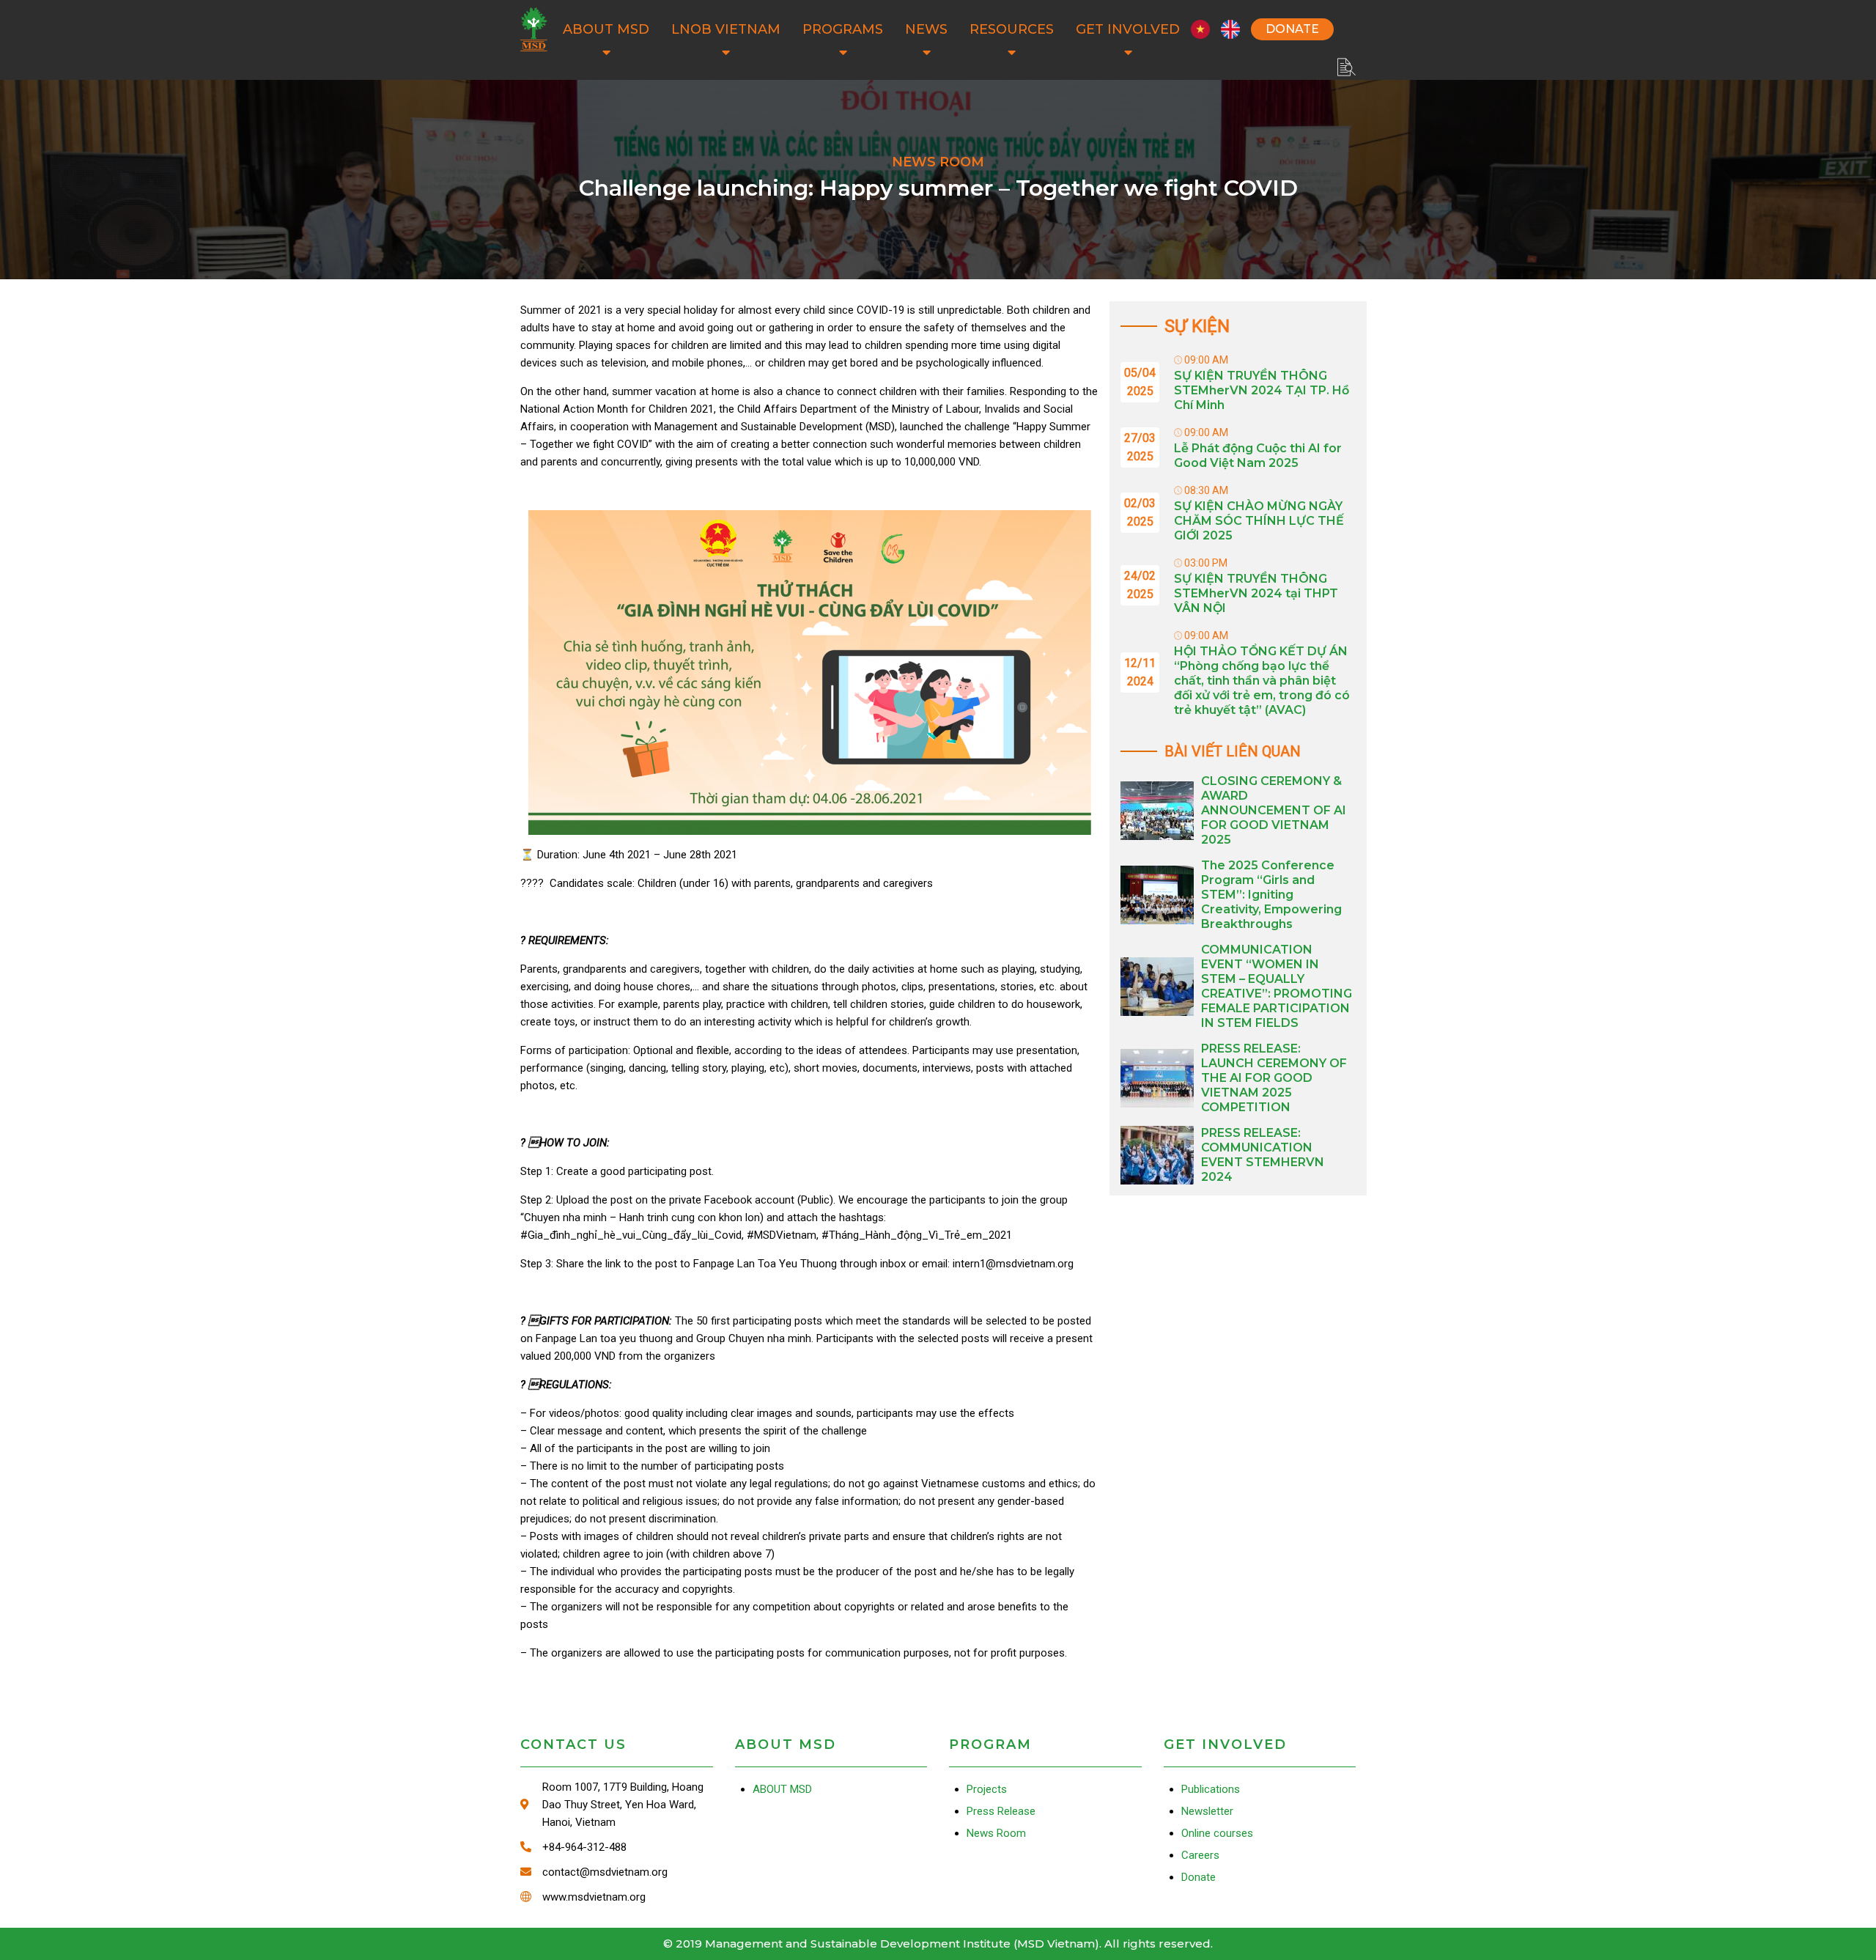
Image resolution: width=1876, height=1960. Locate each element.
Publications (1211, 1789)
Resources (1012, 29)
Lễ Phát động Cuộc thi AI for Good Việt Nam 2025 (1258, 456)
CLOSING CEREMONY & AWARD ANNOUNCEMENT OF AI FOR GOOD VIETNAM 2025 (1274, 810)
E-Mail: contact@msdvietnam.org (617, 1872)
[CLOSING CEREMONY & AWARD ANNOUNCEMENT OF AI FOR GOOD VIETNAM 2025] (1157, 811)
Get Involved (1128, 29)
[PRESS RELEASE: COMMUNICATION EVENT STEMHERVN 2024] (1157, 1155)
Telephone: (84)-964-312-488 (617, 1847)
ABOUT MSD (606, 29)
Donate (1292, 29)
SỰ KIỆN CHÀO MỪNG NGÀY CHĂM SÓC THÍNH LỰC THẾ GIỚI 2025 (1259, 521)
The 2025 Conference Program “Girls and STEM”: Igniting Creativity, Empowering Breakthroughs (1271, 895)
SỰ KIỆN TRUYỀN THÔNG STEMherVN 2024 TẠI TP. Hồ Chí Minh (1262, 390)
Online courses (1217, 1833)
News (926, 29)
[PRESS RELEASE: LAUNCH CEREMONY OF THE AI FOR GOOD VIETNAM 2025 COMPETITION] (1157, 1078)
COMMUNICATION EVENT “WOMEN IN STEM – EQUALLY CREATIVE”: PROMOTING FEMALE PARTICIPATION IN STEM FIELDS (1277, 986)
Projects (987, 1789)
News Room (996, 1833)
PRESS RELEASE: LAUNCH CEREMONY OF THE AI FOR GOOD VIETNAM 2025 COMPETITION (1274, 1078)
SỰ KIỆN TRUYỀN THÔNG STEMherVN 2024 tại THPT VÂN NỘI (1256, 593)
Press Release (1001, 1811)
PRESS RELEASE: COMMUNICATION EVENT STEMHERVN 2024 (1263, 1155)
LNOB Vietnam (726, 29)
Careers (1200, 1855)
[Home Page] (534, 29)
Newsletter (1207, 1811)
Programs (843, 29)
